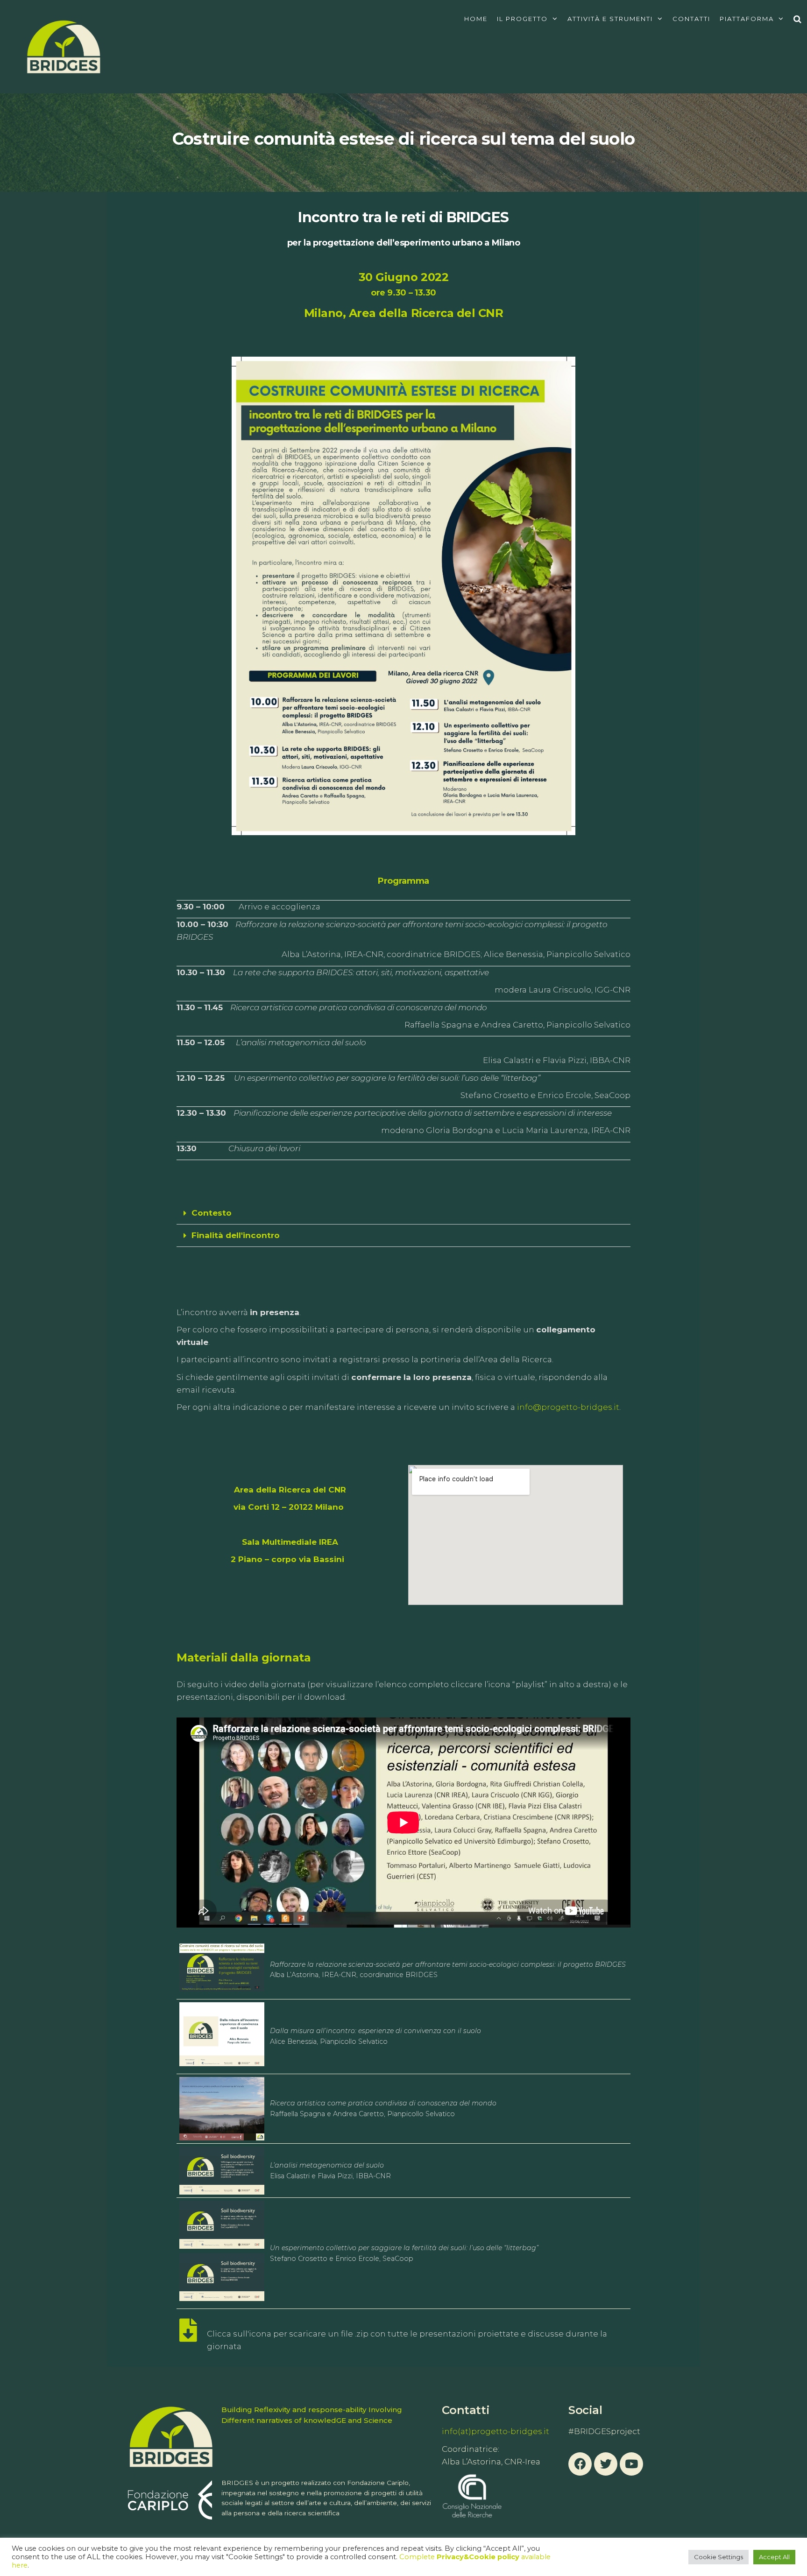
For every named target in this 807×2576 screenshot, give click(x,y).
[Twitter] (606, 2464)
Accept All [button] (774, 2557)
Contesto (212, 1213)
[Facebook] (580, 2464)
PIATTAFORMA (747, 19)
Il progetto (522, 19)
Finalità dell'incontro (236, 1235)
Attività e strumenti (610, 19)
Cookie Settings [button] (719, 2557)
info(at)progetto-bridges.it (496, 2431)
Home (476, 19)
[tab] (403, 1213)
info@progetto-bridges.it (568, 1407)
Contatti (691, 19)
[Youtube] (631, 2464)
